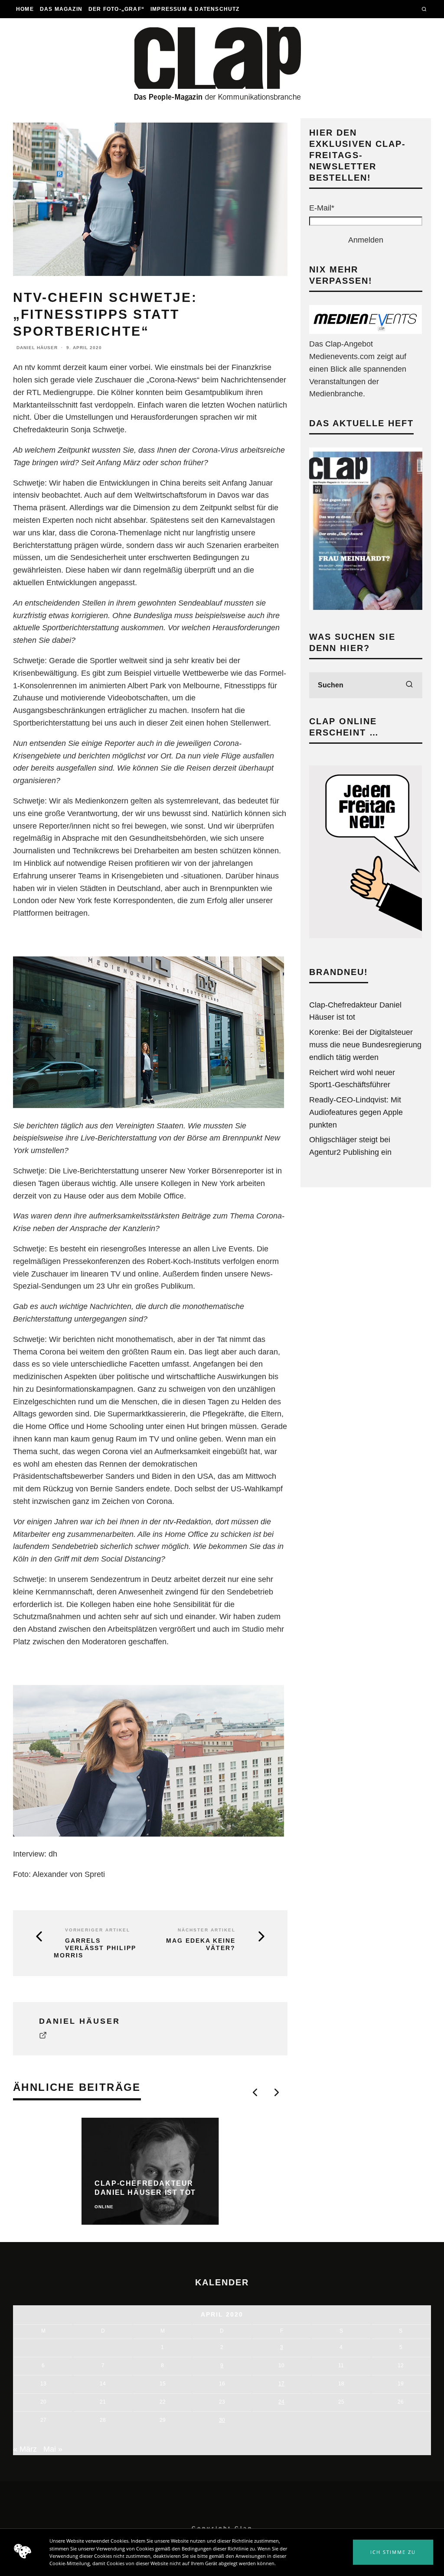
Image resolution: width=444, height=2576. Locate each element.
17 (281, 2383)
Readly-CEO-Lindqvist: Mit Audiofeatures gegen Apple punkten (356, 1112)
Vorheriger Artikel (98, 1930)
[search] (409, 685)
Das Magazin (61, 9)
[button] (393, 2552)
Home (25, 9)
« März (25, 2449)
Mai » (53, 2449)
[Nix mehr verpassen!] (366, 331)
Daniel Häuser (37, 348)
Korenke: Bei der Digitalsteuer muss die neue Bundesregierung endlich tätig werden (365, 1045)
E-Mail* (322, 208)
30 (222, 2420)
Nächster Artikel (207, 1930)
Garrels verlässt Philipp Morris (95, 1948)
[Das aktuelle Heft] (366, 607)
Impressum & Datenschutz (195, 9)
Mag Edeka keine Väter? (201, 1944)
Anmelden (366, 240)
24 (281, 2402)
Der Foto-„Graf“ (116, 9)
